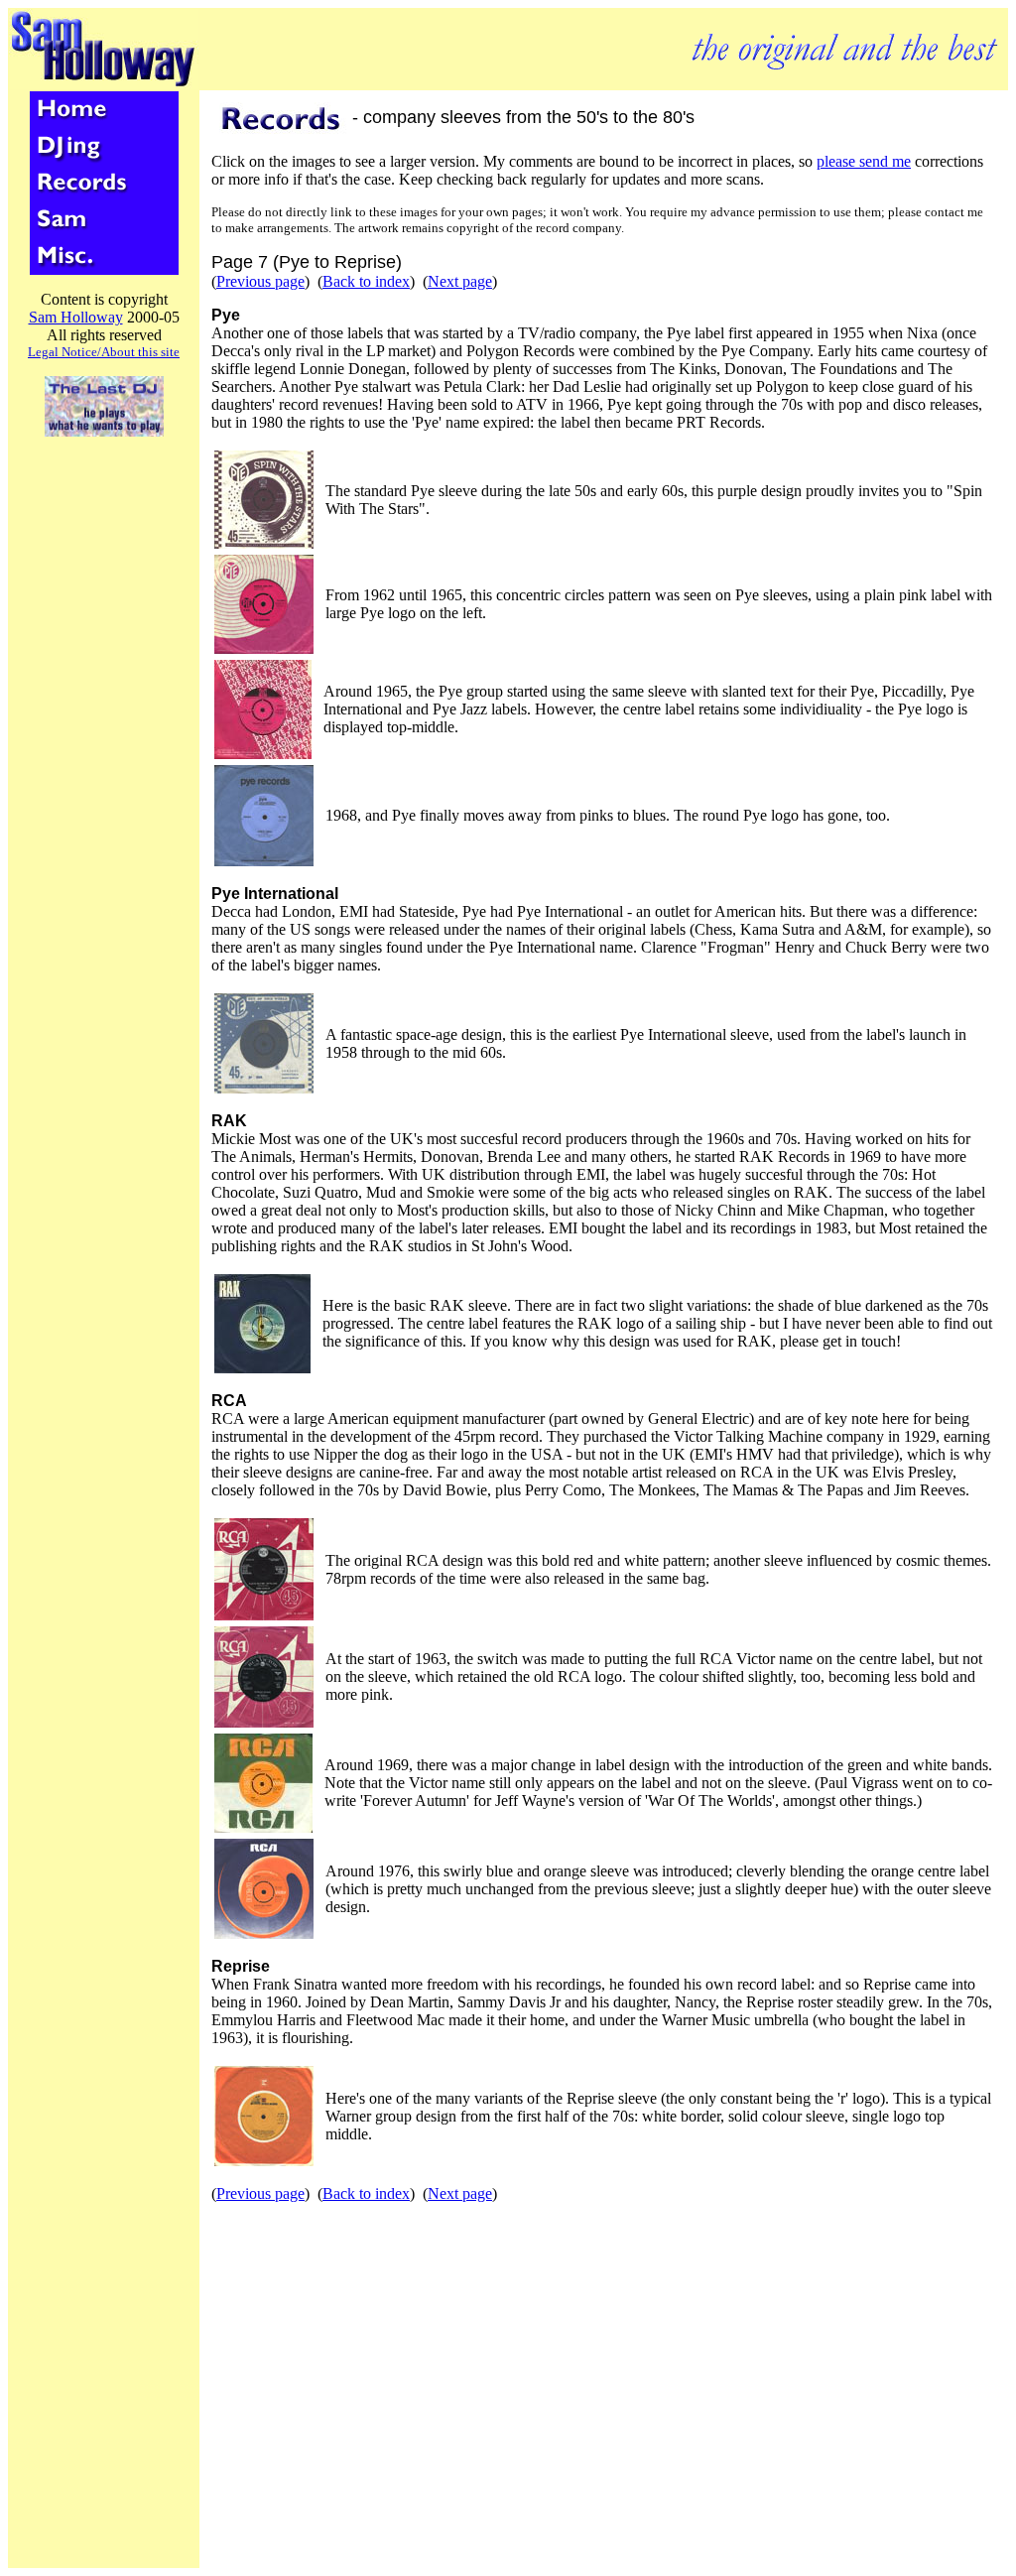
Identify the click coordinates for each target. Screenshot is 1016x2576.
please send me (864, 161)
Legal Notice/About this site (104, 352)
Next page (460, 281)
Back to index (366, 281)
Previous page (260, 281)
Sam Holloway (76, 317)
